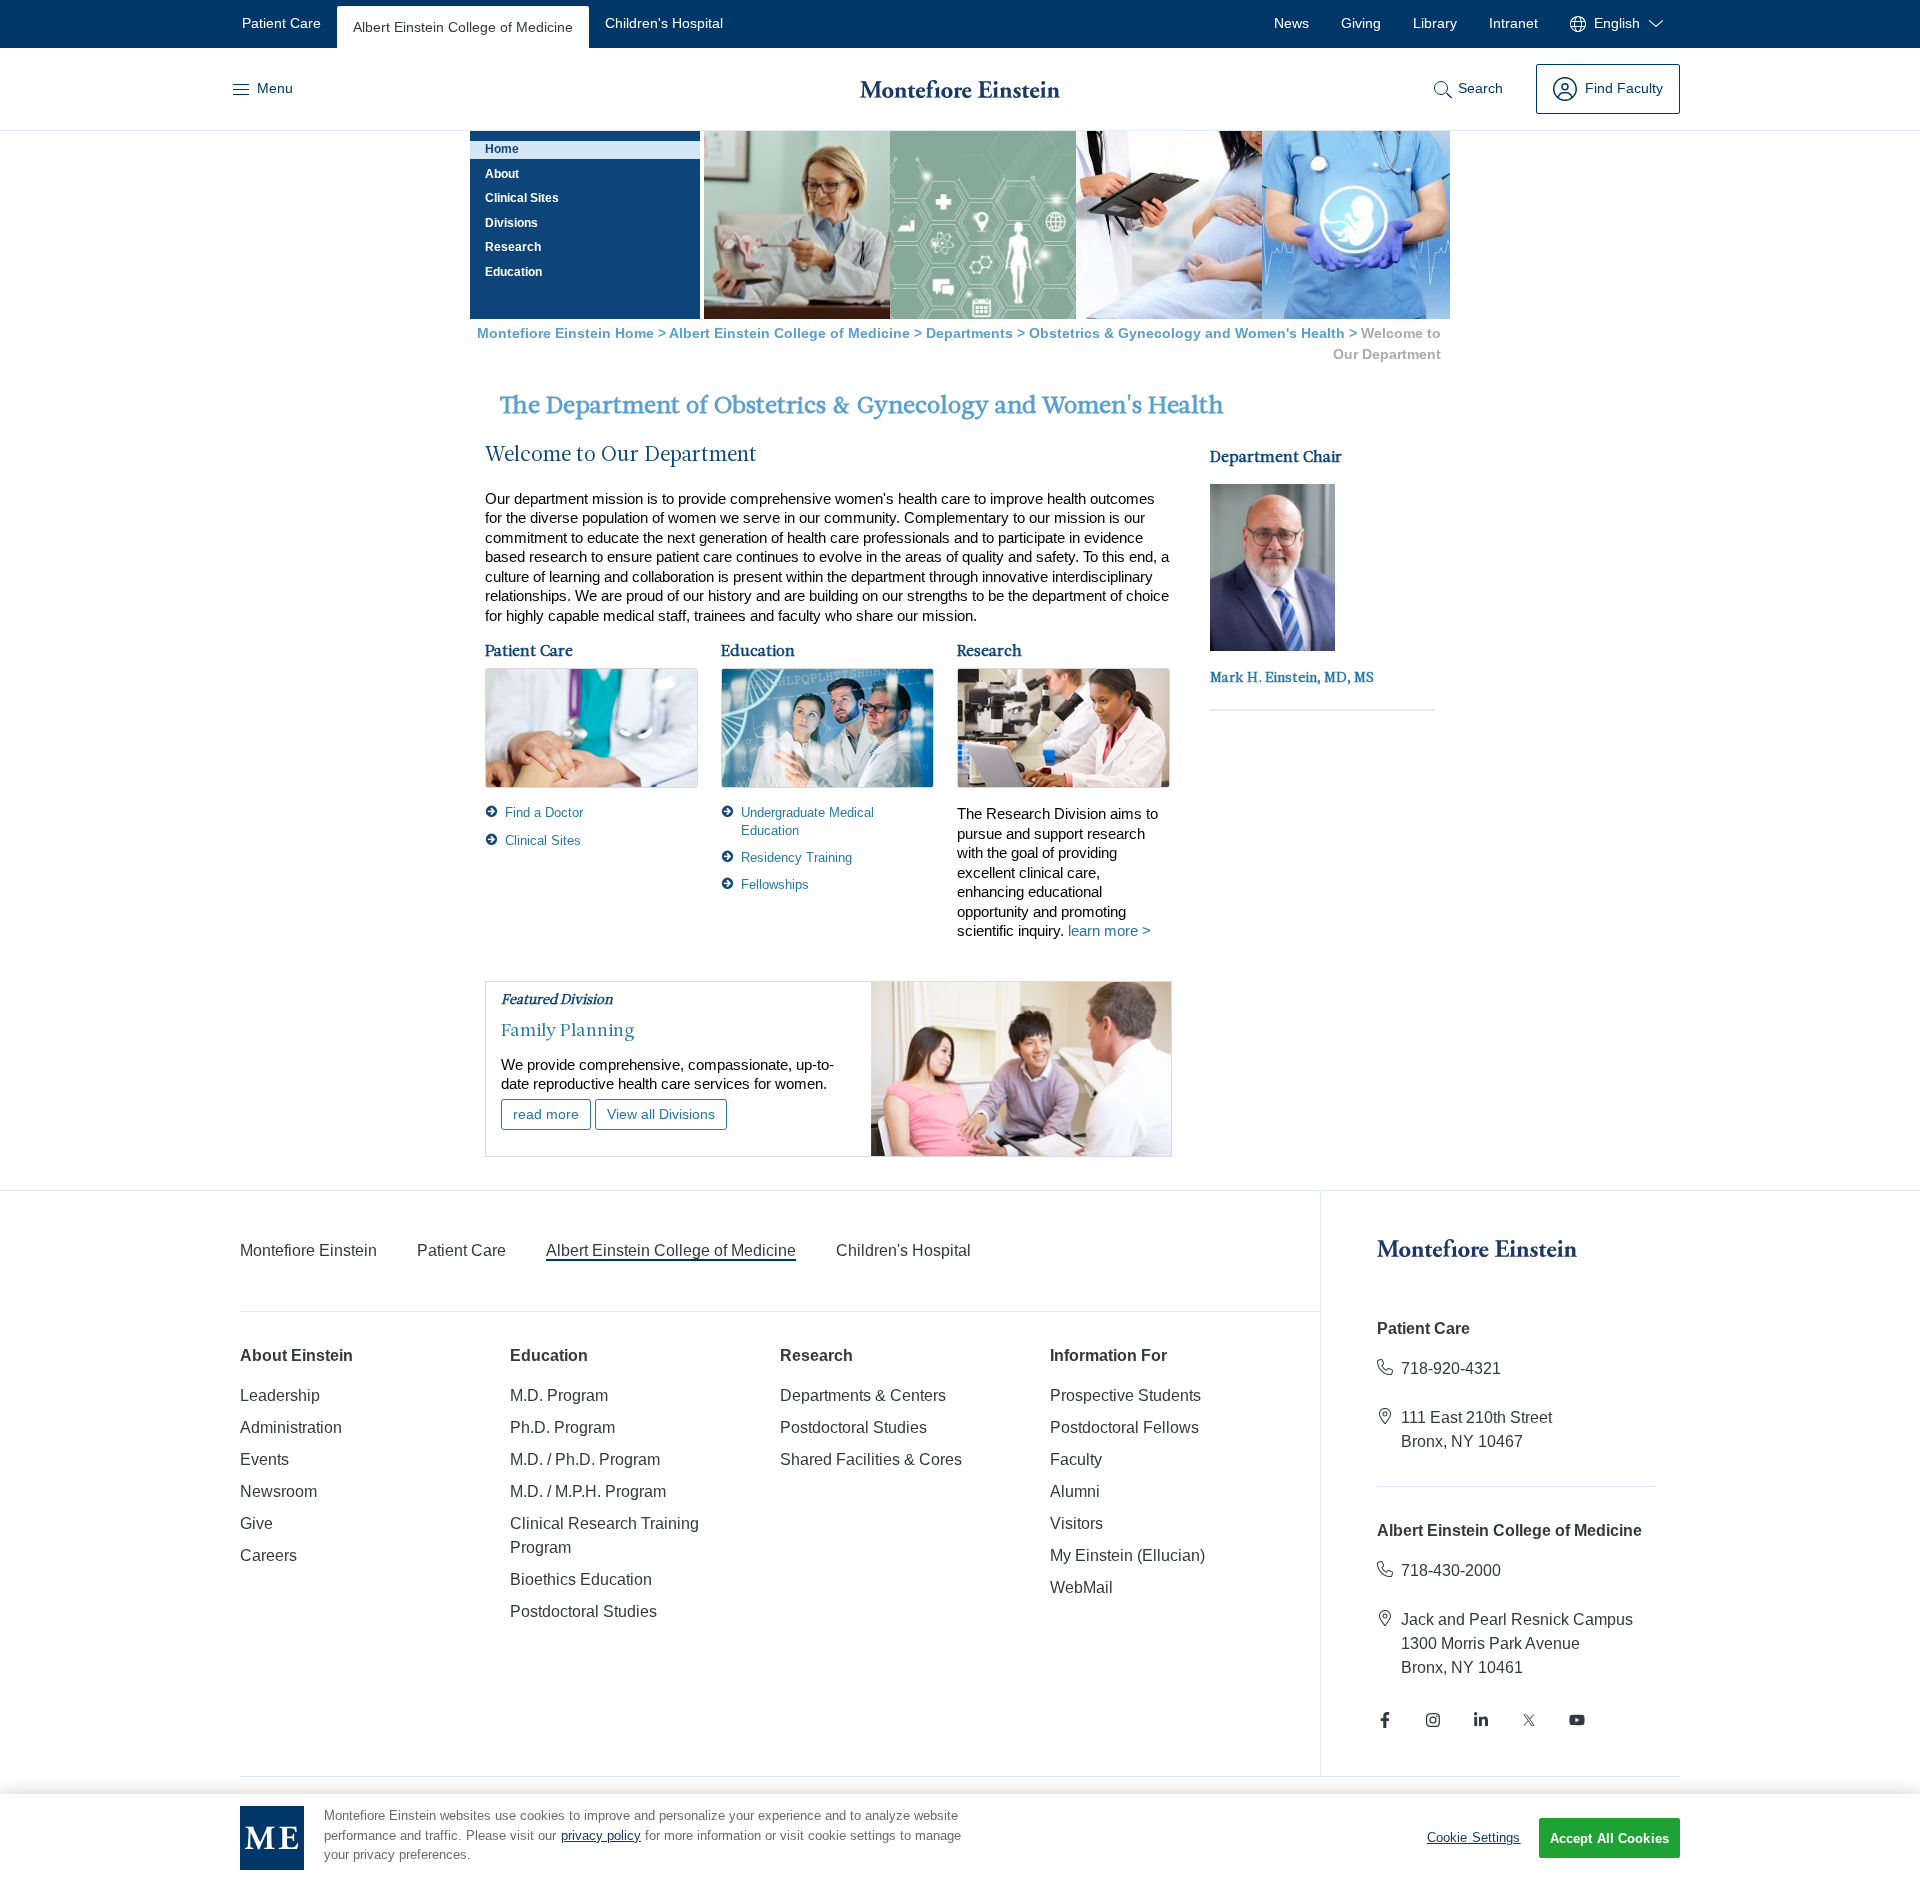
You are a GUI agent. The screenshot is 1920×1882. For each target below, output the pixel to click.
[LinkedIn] (1481, 1720)
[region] (960, 1838)
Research (513, 247)
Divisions (511, 223)
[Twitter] (1529, 1720)
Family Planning (568, 1031)
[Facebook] (1385, 1720)
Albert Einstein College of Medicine (789, 333)
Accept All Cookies (1609, 1838)
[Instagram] (1433, 1720)
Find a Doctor (544, 812)
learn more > (1109, 930)
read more (546, 1114)
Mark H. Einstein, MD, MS (1292, 678)
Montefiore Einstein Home (565, 333)
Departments (969, 333)
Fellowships (775, 884)
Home (502, 149)
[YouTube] (1577, 1720)
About (502, 174)
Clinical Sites (522, 198)
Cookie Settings (1474, 1837)
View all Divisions (661, 1114)
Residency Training (796, 857)
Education (513, 272)
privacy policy (601, 1835)
